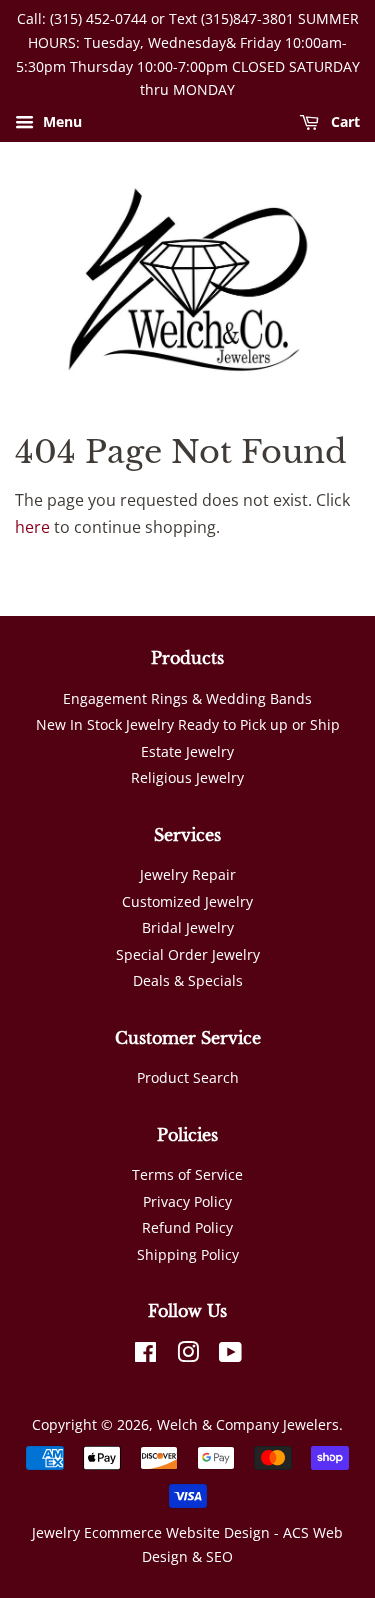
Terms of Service (187, 1174)
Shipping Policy (188, 1254)
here (32, 527)
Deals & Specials (188, 980)
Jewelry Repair (188, 874)
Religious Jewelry (187, 777)
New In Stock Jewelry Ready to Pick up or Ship (188, 724)
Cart (343, 122)
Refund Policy (187, 1227)
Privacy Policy (187, 1201)
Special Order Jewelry (188, 954)
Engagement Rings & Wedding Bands (187, 698)
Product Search (188, 1077)
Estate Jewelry (187, 751)
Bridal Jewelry (188, 927)
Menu (60, 122)
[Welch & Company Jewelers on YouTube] (230, 1355)
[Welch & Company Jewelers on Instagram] (188, 1355)
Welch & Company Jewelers (248, 1424)
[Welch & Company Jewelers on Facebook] (145, 1355)
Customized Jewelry (187, 901)
